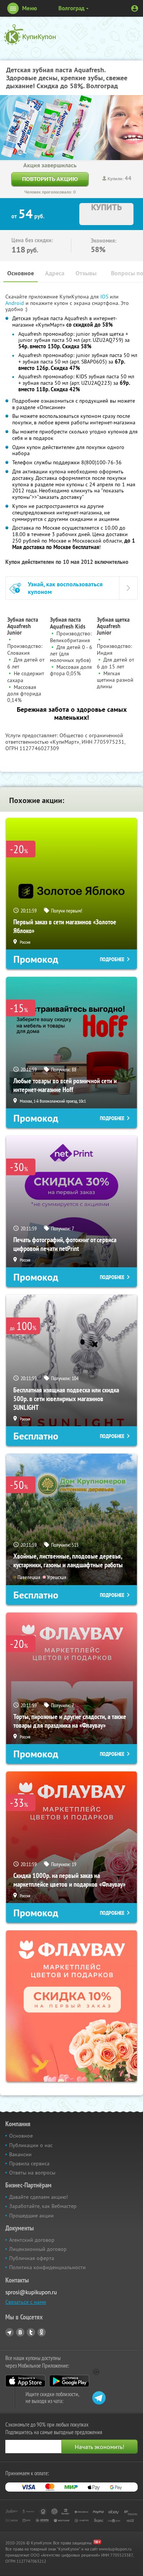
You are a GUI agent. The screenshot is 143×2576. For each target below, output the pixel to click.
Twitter (31, 2332)
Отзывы (86, 273)
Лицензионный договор (38, 2249)
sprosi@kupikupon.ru (31, 2292)
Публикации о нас (31, 2145)
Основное (21, 273)
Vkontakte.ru (20, 2332)
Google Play (69, 2381)
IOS (105, 297)
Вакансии (20, 2154)
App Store (25, 2381)
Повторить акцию (50, 179)
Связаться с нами (26, 2302)
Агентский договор (32, 2240)
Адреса (55, 273)
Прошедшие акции (31, 2216)
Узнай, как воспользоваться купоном (65, 588)
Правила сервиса (29, 2163)
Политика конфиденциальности (47, 2267)
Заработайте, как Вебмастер (43, 2206)
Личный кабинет (135, 8)
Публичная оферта (32, 2258)
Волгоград (71, 8)
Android (15, 303)
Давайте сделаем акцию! (39, 2197)
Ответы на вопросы (32, 2173)
